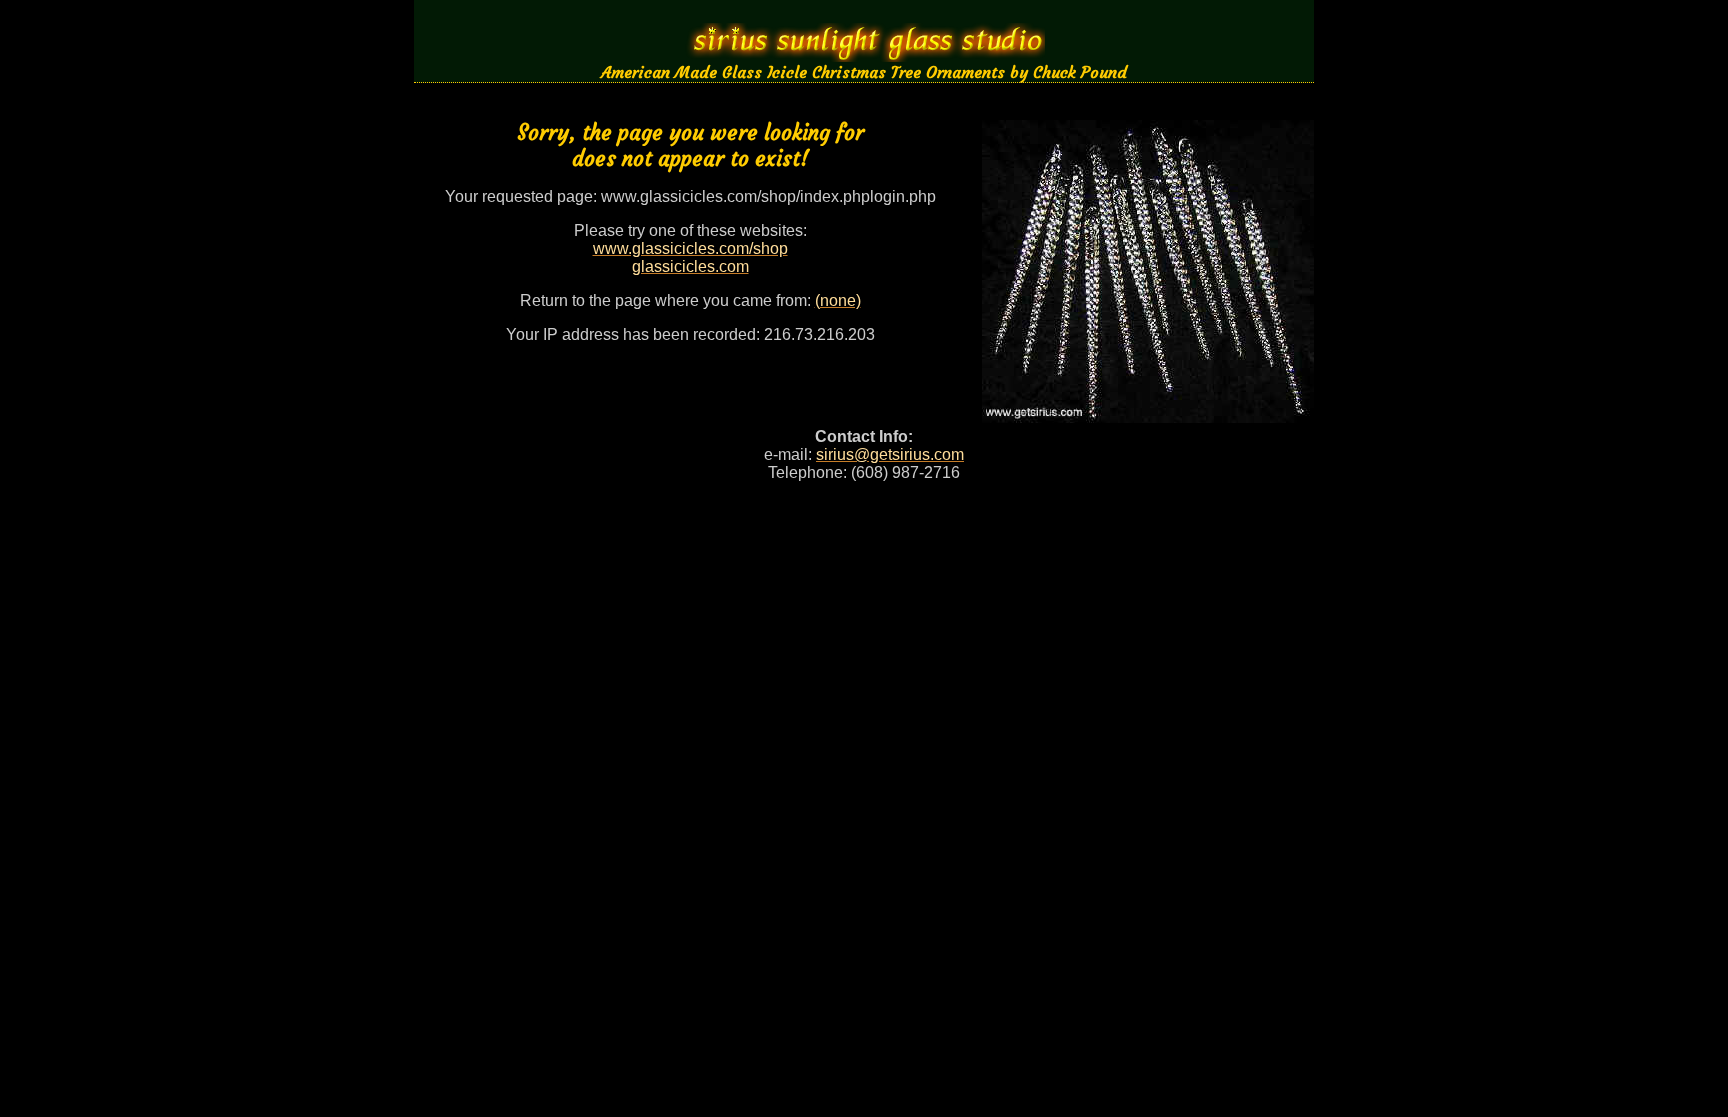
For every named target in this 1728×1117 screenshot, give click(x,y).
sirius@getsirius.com (890, 454)
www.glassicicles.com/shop (690, 248)
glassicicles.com (690, 266)
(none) (838, 300)
